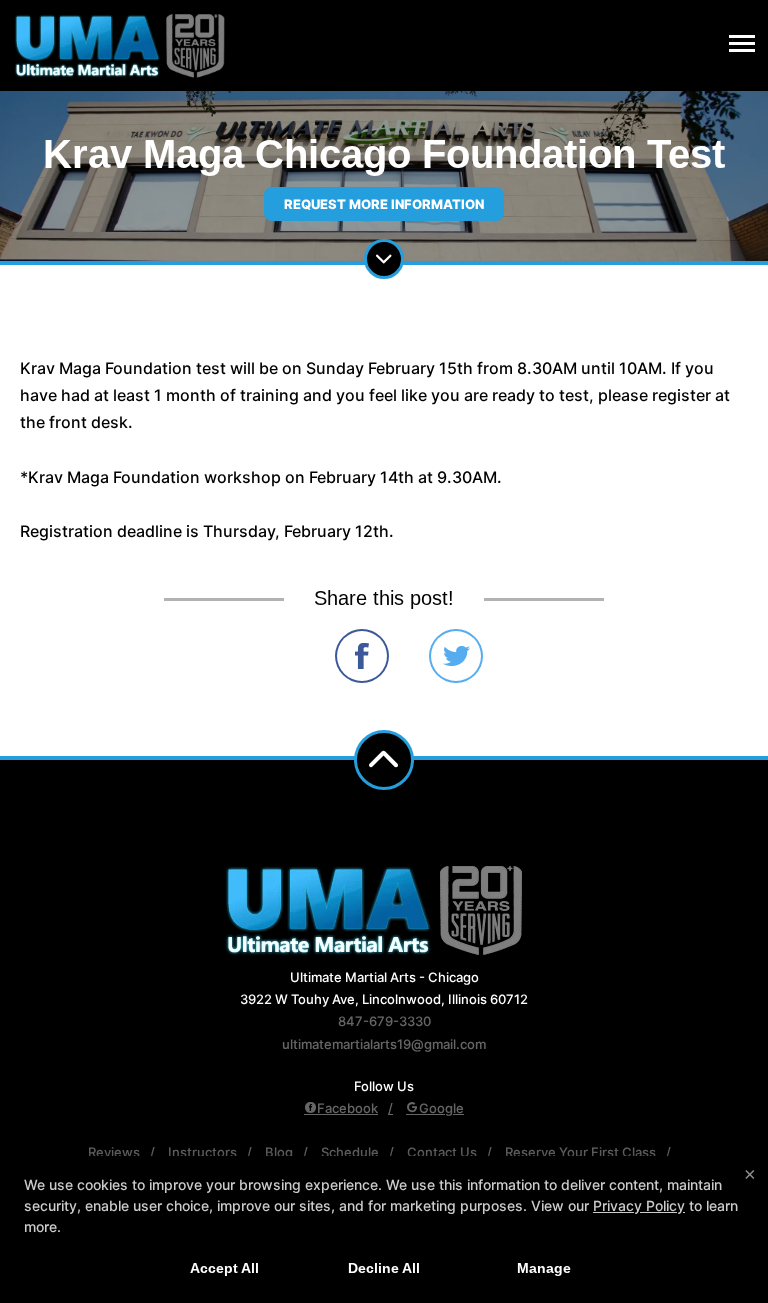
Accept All (224, 1268)
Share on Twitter (456, 656)
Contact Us (442, 1152)
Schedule (350, 1152)
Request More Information (384, 204)
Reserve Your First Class (580, 1152)
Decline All (384, 1268)
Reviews (114, 1152)
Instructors (202, 1152)
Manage (544, 1268)
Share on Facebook (362, 656)
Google (441, 1108)
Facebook (347, 1108)
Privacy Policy (639, 1205)
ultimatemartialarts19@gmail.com (384, 1044)
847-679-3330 (384, 1021)
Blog (279, 1152)
